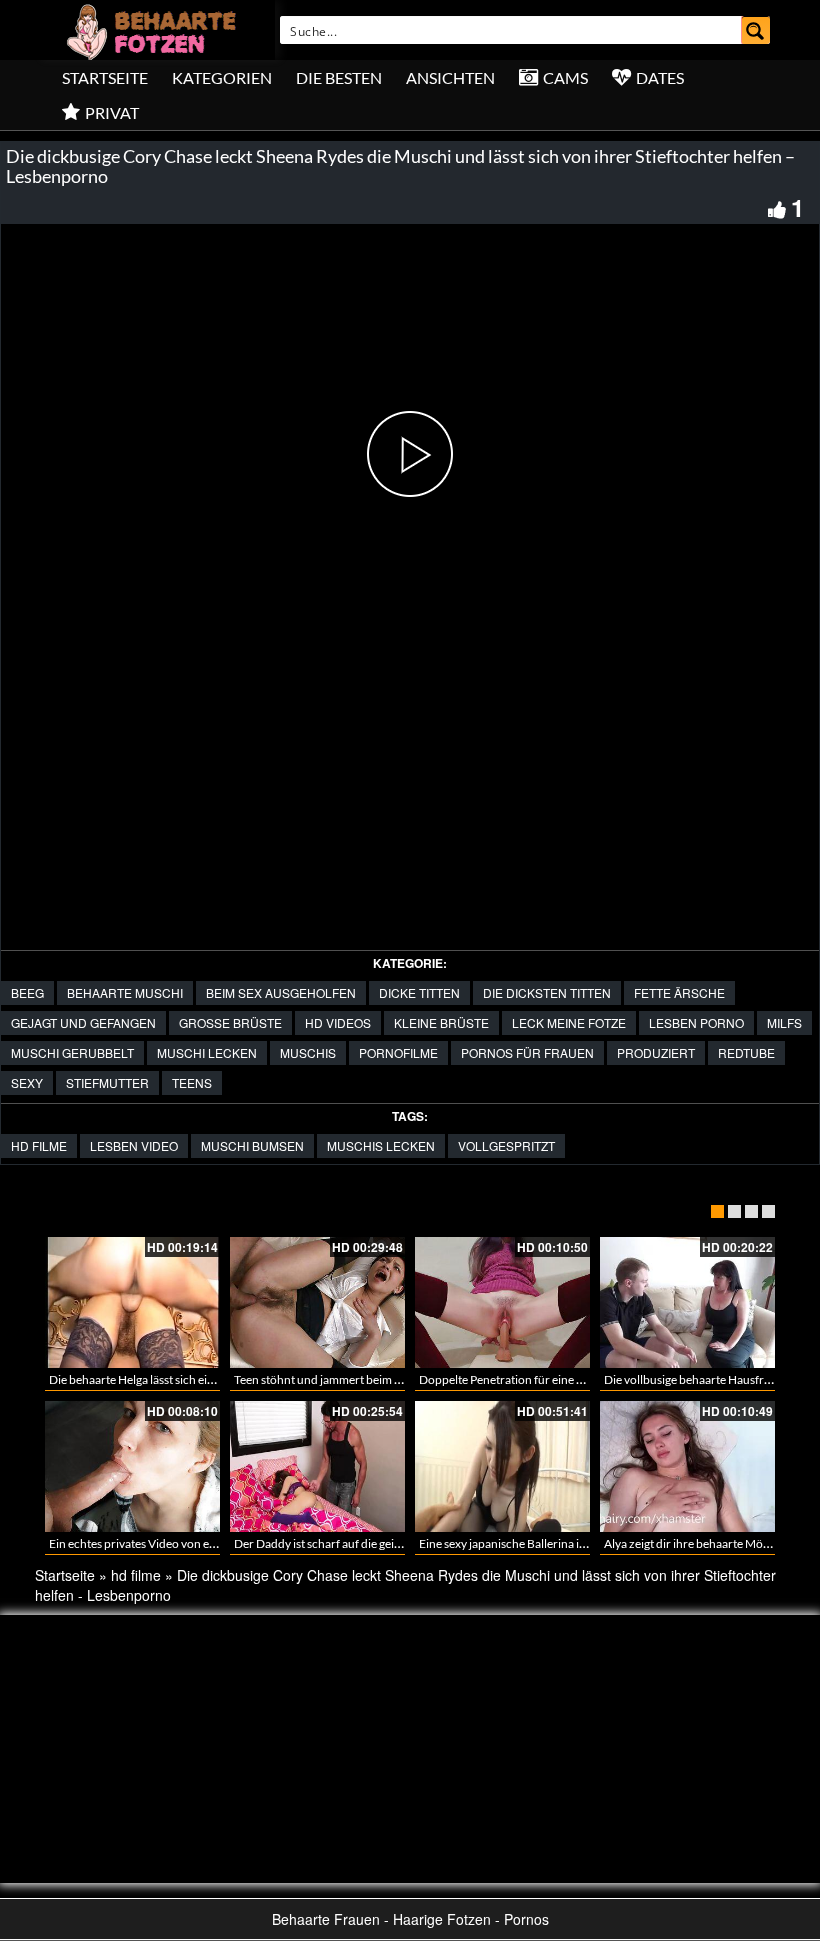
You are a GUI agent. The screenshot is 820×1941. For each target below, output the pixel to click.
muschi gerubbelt (72, 1052)
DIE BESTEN (339, 77)
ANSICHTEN (450, 77)
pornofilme (398, 1052)
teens (192, 1082)
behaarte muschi (125, 992)
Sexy (27, 1082)
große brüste (230, 1022)
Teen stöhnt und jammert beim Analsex (334, 1379)
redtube (746, 1052)
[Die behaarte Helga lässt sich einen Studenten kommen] (132, 1302)
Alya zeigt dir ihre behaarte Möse (689, 1543)
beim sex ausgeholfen (281, 992)
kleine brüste (441, 1022)
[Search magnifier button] (756, 30)
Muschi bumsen (252, 1145)
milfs (784, 1022)
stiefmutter (107, 1082)
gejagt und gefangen (83, 1022)
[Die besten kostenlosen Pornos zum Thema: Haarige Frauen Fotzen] (154, 30)
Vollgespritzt (506, 1145)
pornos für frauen (527, 1052)
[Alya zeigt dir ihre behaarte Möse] (687, 1466)
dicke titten (419, 992)
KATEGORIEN (222, 77)
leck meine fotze (569, 1022)
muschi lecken (207, 1052)
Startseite (105, 77)
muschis (308, 1052)
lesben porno (696, 1022)
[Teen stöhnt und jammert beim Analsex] (317, 1302)
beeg (27, 992)
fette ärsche (679, 992)
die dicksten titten (547, 992)
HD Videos (338, 1022)
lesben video (134, 1145)
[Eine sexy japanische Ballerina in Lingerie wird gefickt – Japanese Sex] (502, 1466)
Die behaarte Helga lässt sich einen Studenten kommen (190, 1379)
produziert (656, 1052)
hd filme (39, 1145)
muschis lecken (381, 1145)
